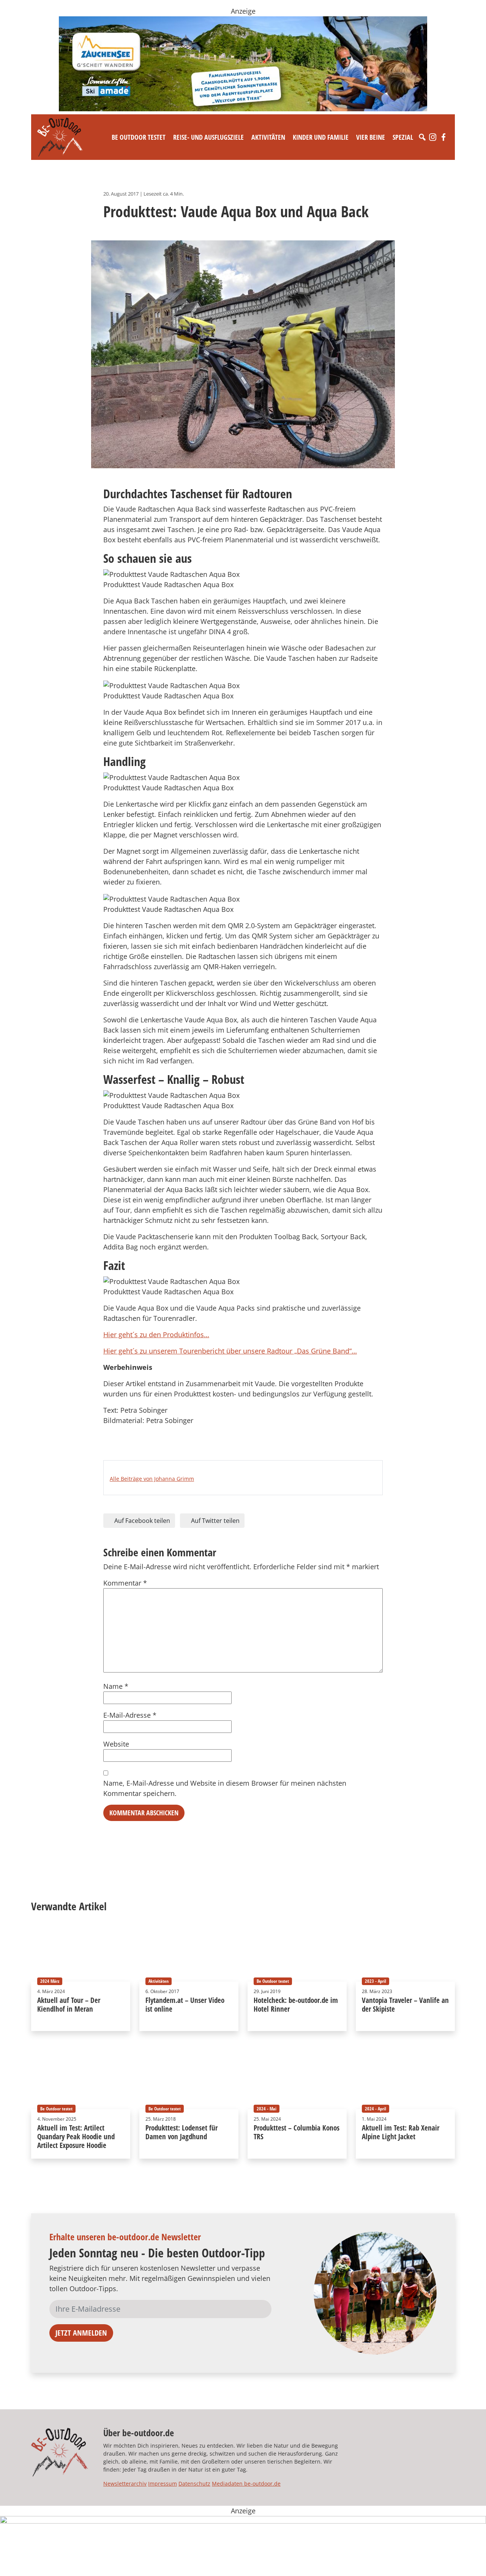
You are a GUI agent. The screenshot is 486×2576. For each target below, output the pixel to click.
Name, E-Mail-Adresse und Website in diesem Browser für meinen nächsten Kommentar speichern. (225, 1788)
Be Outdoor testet (139, 137)
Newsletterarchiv (125, 2484)
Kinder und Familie (321, 137)
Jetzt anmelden (81, 2333)
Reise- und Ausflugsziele (208, 137)
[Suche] (422, 137)
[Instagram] (433, 137)
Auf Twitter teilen (215, 1521)
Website (116, 1744)
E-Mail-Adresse (130, 1715)
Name (116, 1686)
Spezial (403, 137)
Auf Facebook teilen (141, 1521)
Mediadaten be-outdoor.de (246, 2484)
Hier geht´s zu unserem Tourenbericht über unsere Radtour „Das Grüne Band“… (230, 1351)
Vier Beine (371, 137)
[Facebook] (443, 137)
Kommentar (125, 1583)
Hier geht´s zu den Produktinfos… (156, 1335)
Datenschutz (194, 2484)
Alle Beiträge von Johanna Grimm (152, 1479)
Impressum (163, 2484)
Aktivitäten (268, 137)
